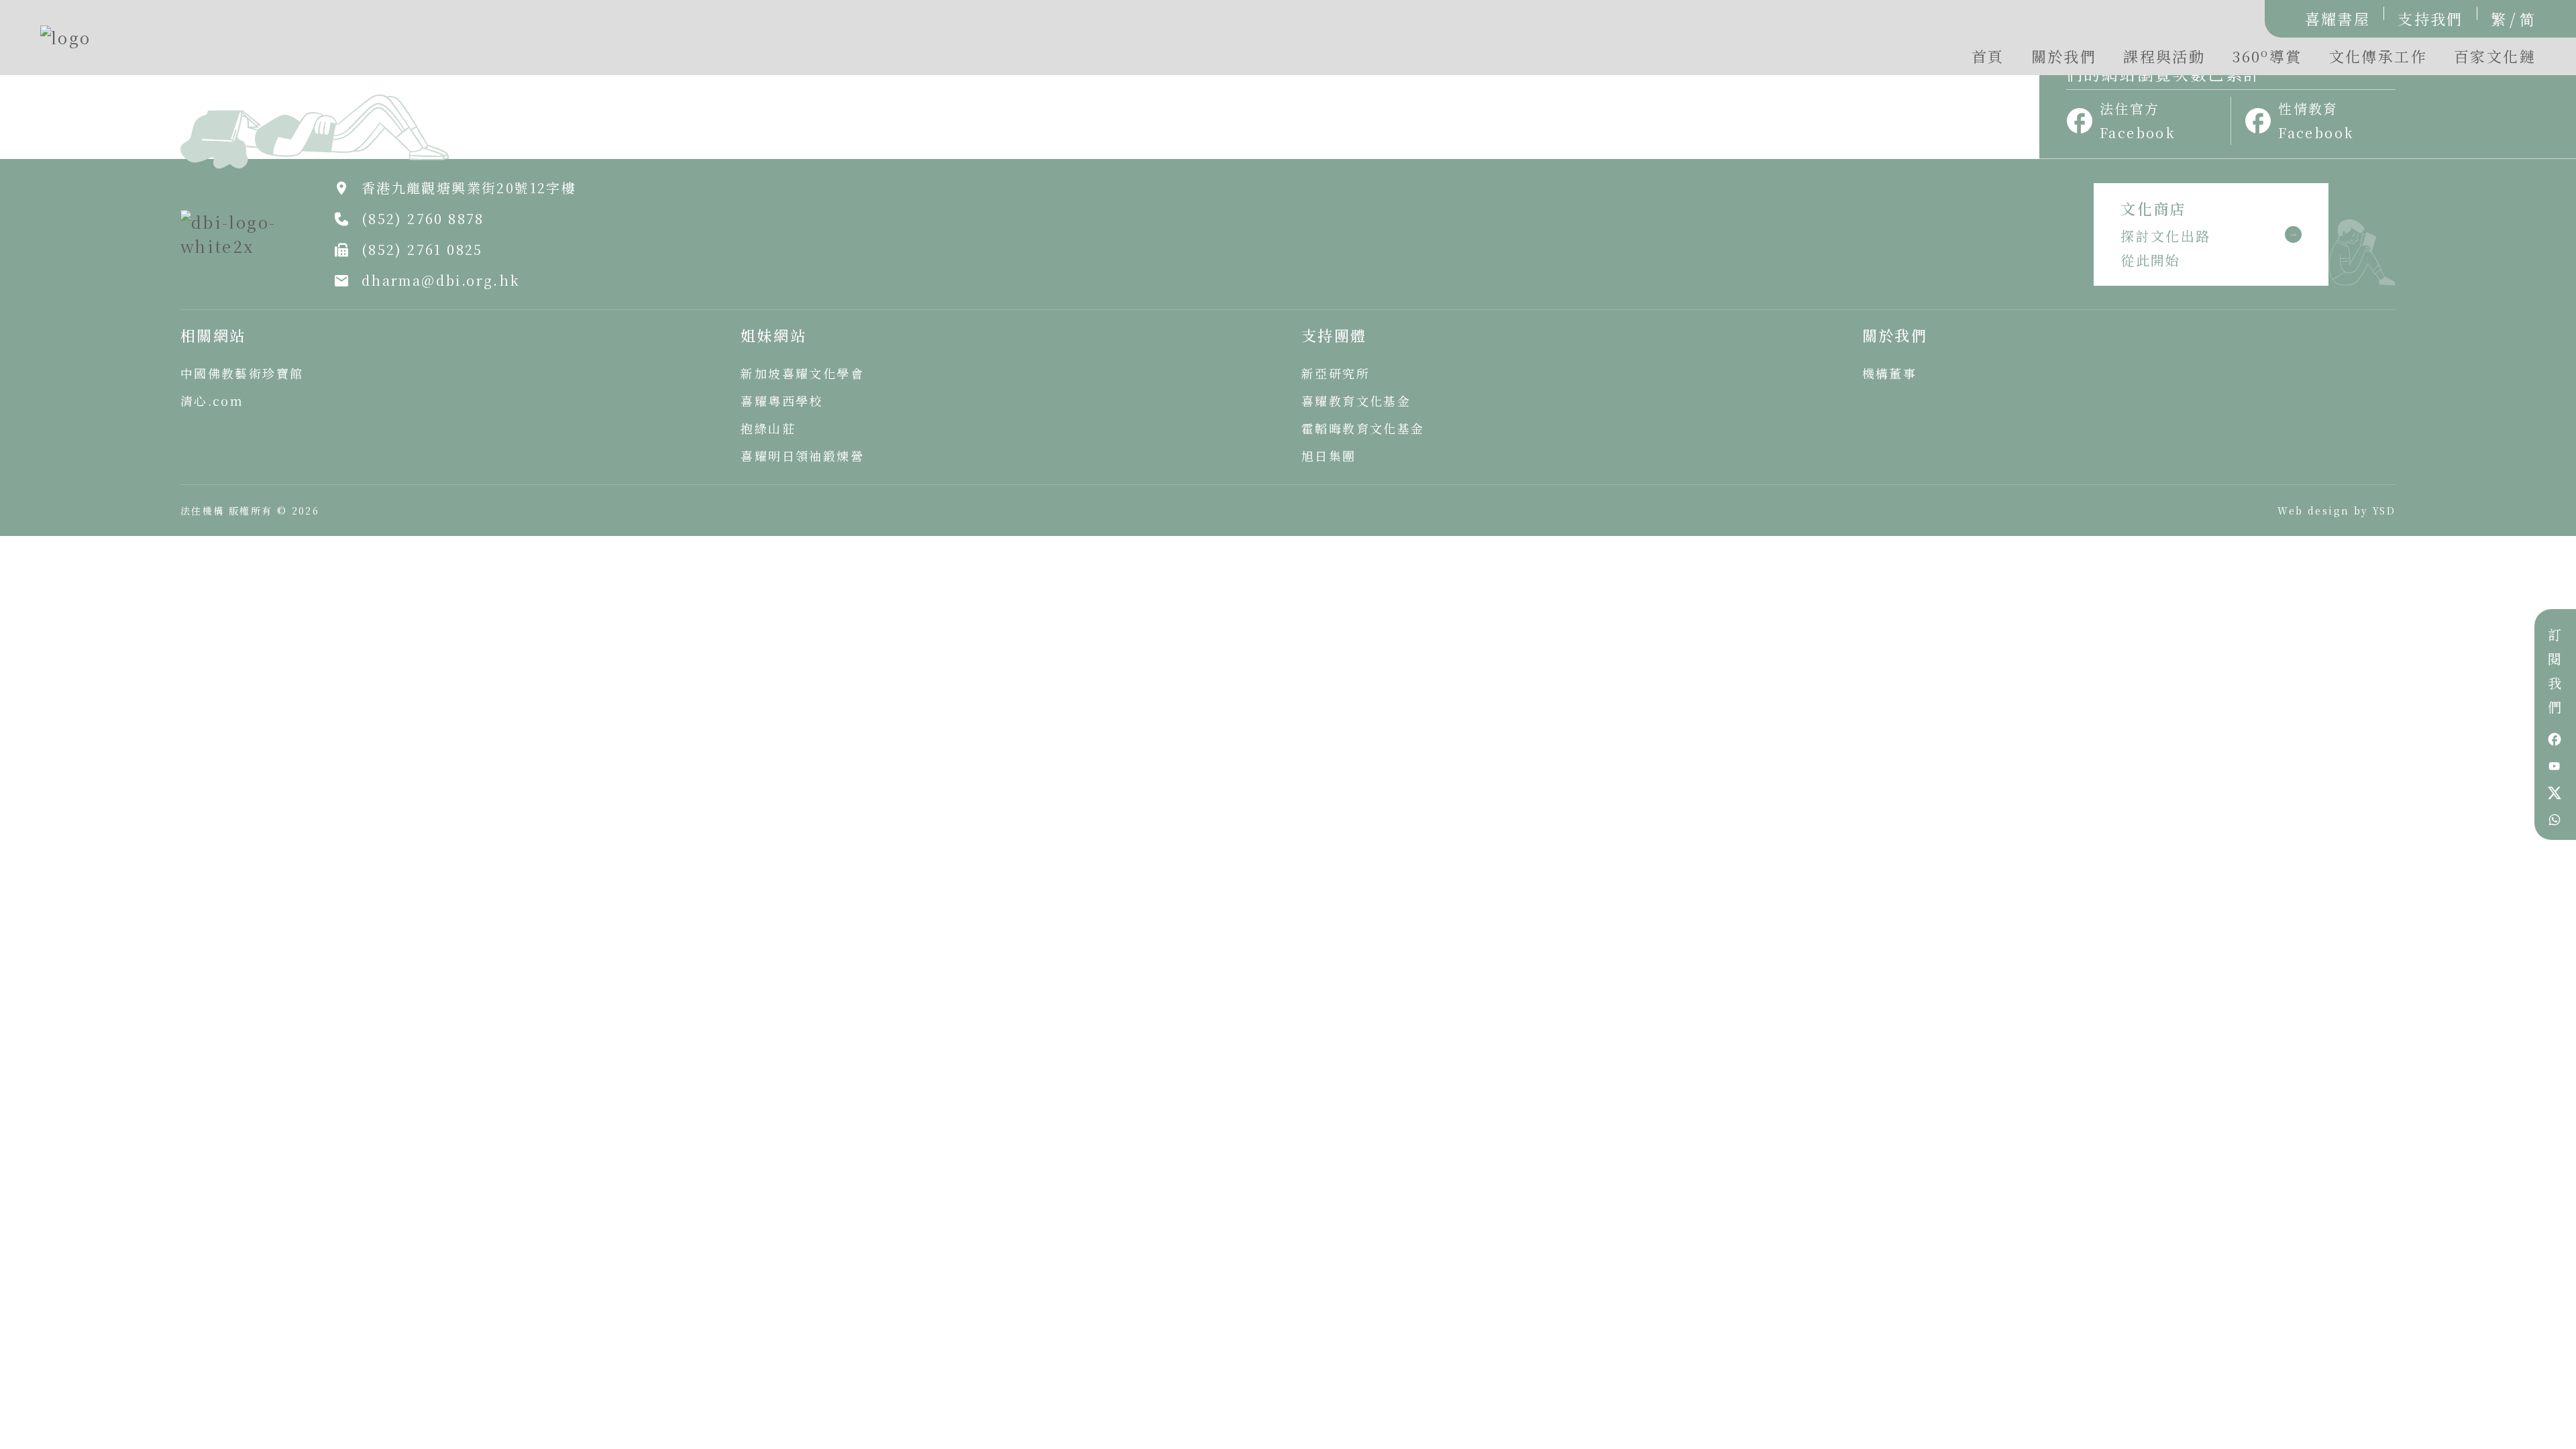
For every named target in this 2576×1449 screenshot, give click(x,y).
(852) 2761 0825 (422, 249)
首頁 (1988, 56)
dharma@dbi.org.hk (441, 280)
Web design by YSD (2337, 511)
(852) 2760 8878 (423, 218)
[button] (2267, 60)
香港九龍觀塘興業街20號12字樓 (469, 187)
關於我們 (2064, 56)
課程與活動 (2164, 56)
